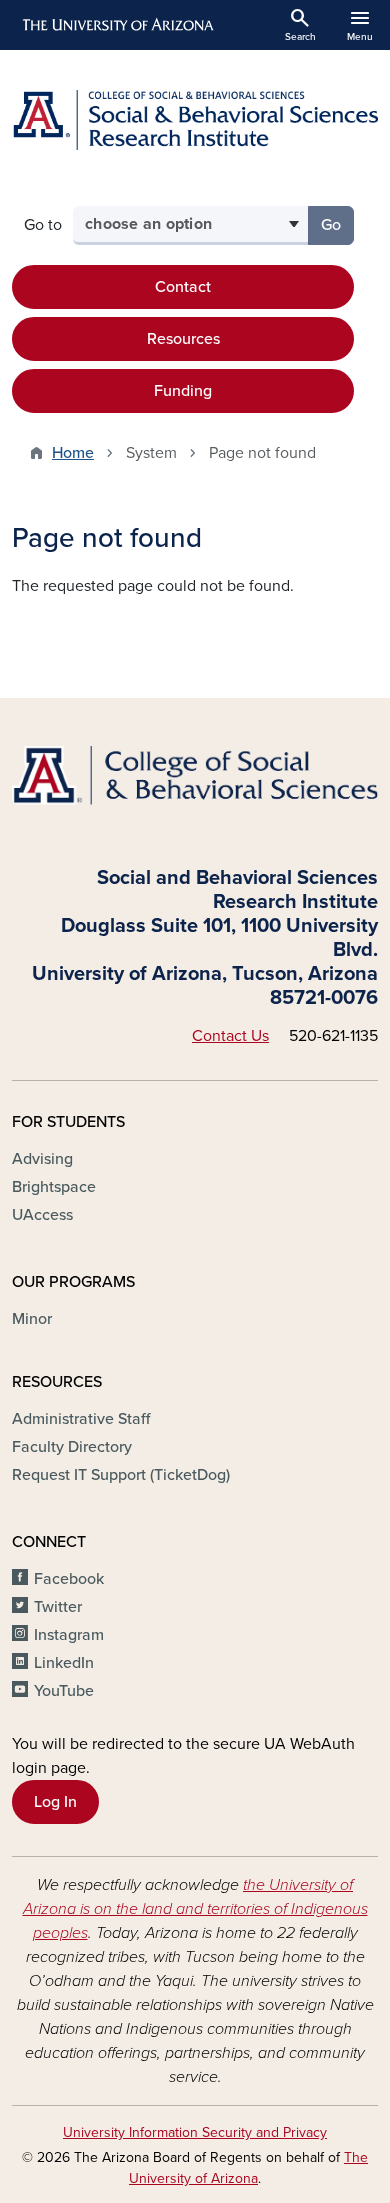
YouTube (64, 1691)
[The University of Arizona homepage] (116, 25)
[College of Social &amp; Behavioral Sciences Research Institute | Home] (195, 120)
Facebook (69, 1579)
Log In (55, 1802)
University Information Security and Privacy (195, 2132)
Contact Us (230, 1036)
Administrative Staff (81, 1419)
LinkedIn (64, 1663)
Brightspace (54, 1187)
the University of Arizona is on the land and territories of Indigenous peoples (195, 1909)
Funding (183, 391)
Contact (183, 287)
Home (73, 453)
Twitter (58, 1607)
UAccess (42, 1215)
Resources (183, 339)
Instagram (69, 1635)
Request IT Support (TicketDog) (121, 1475)
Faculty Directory (72, 1447)
